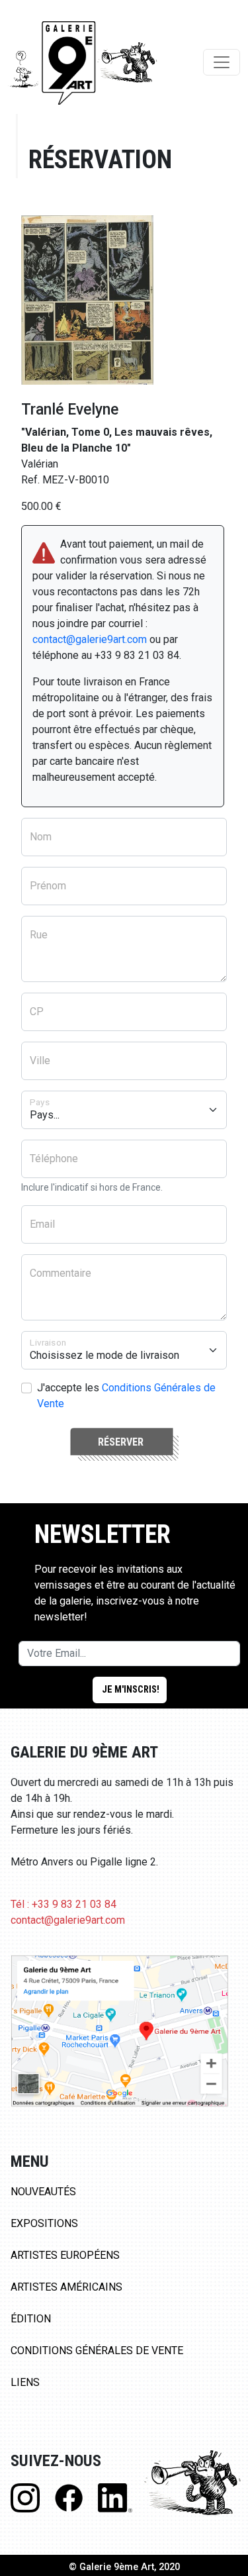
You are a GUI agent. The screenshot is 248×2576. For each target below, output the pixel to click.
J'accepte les (126, 1396)
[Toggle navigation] (222, 62)
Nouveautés (43, 2192)
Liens (25, 2382)
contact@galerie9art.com (90, 639)
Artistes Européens (65, 2255)
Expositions (44, 2223)
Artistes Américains (66, 2287)
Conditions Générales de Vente (97, 2351)
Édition (31, 2319)
